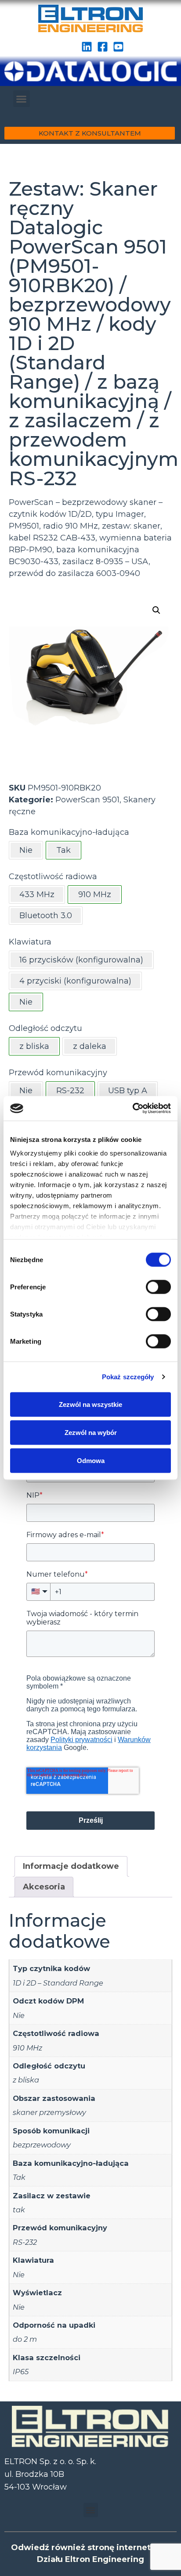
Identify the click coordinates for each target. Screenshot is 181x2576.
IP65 (21, 2372)
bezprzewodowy (42, 2145)
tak (19, 2210)
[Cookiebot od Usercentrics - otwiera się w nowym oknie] (132, 1109)
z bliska (26, 2080)
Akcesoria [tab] (44, 1887)
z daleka (90, 1046)
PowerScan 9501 (87, 800)
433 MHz (37, 894)
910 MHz (27, 2048)
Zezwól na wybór (91, 1432)
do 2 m (25, 2339)
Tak (19, 2177)
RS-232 (25, 2242)
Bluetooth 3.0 (46, 916)
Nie (26, 850)
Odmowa (91, 1460)
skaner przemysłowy (49, 2112)
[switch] (158, 1287)
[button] (22, 99)
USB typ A (128, 1091)
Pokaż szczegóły (128, 1377)
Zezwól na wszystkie (90, 1404)
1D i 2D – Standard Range (58, 1983)
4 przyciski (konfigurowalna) (75, 981)
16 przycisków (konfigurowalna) (81, 960)
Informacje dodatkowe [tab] (71, 1866)
